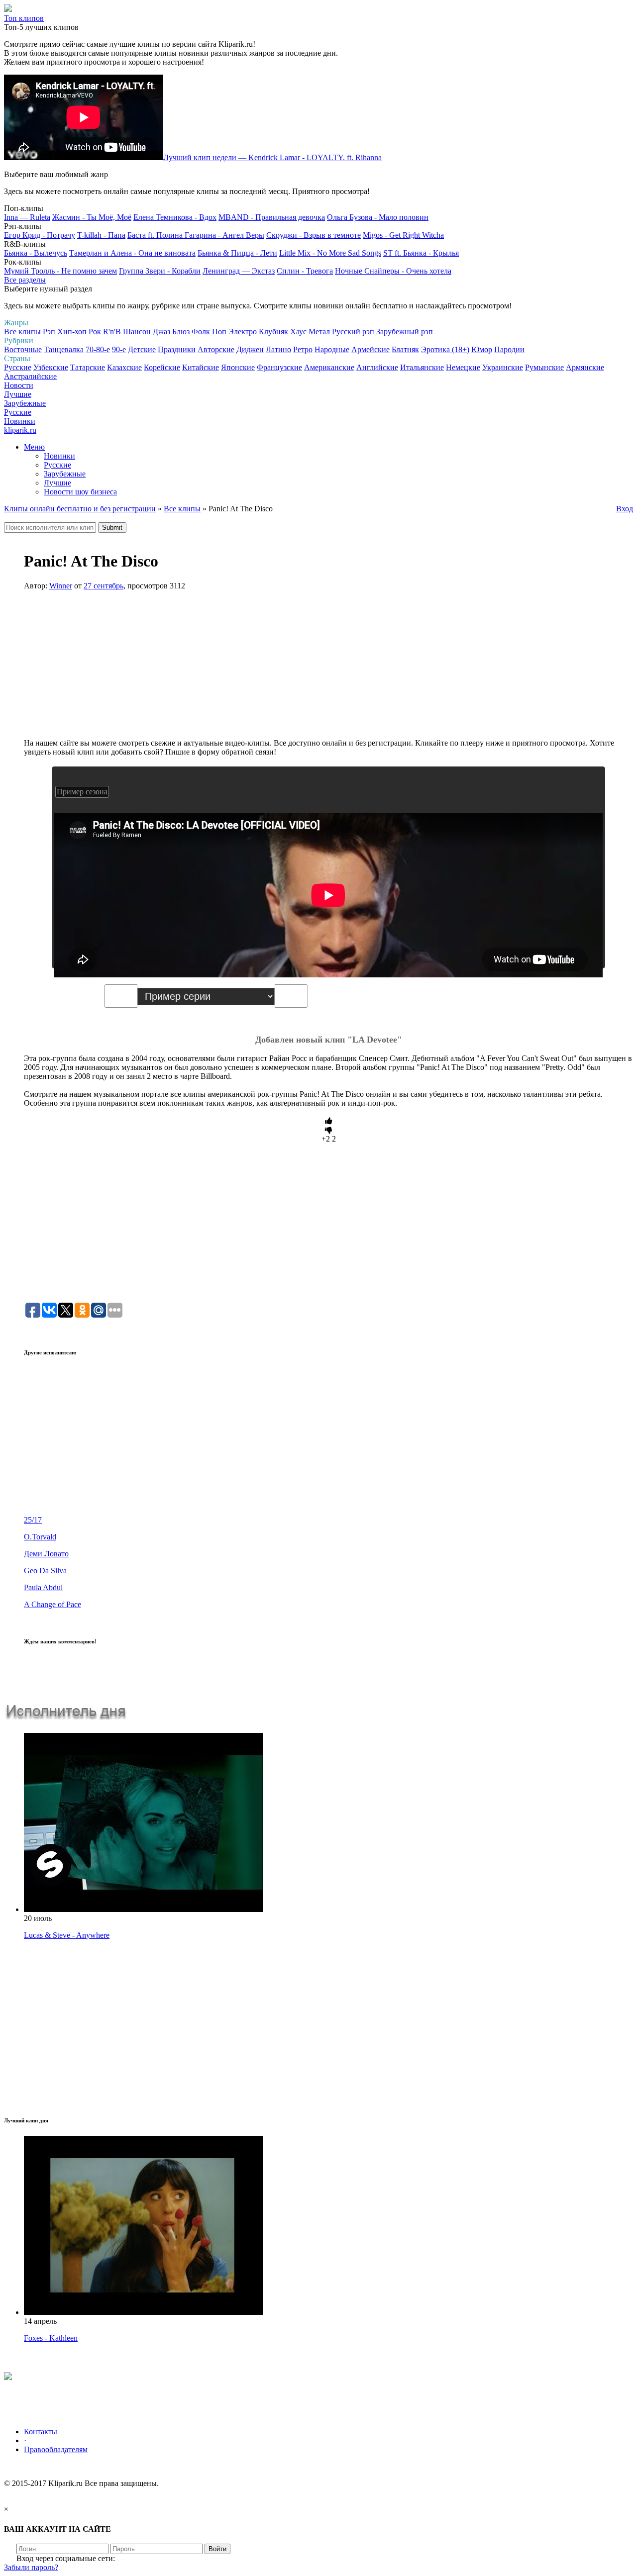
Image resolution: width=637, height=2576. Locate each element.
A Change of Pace (53, 1604)
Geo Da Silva (45, 1571)
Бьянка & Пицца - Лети (237, 253)
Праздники (177, 349)
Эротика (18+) (445, 349)
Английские (377, 367)
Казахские (124, 367)
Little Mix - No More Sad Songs (330, 253)
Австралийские (30, 376)
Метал (319, 332)
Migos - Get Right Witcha (403, 235)
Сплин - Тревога (305, 271)
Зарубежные (25, 403)
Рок (95, 332)
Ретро (303, 349)
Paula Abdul (43, 1587)
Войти (217, 2549)
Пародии (509, 349)
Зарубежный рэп (405, 332)
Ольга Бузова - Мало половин (378, 217)
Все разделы (25, 280)
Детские (142, 349)
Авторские (216, 349)
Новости (19, 385)
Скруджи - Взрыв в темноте (314, 235)
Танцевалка (64, 349)
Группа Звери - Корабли (160, 271)
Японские (238, 367)
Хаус (298, 332)
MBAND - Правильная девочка (272, 217)
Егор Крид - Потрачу (40, 235)
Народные (332, 349)
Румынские (544, 367)
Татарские (88, 367)
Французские (279, 367)
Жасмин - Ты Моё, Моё (92, 217)
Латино (278, 349)
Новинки (20, 421)
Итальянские (422, 367)
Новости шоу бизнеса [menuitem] (80, 492)
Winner (61, 586)
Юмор (482, 349)
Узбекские (51, 367)
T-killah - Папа (101, 235)
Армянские (585, 367)
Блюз (181, 332)
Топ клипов (24, 18)
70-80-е (98, 349)
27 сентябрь (104, 586)
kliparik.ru (20, 430)
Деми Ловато (46, 1554)
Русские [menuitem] (57, 465)
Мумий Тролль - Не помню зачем (60, 271)
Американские (329, 367)
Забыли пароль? (31, 2567)
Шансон (137, 332)
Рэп (49, 332)
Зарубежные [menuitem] (65, 474)
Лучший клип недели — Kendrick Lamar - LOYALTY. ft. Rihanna (272, 157)
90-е (119, 349)
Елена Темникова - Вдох (175, 217)
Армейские (371, 349)
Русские (18, 367)
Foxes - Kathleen (51, 2338)
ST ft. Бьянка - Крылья (421, 253)
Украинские (503, 367)
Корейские (162, 367)
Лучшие (18, 394)
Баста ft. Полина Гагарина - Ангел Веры (196, 235)
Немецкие (463, 367)
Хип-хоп (72, 332)
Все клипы (22, 332)
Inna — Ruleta (27, 217)
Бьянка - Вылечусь (36, 253)
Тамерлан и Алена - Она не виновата (132, 253)
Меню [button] (34, 447)
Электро (243, 332)
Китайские (201, 367)
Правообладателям (56, 2449)
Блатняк (405, 349)
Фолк (201, 332)
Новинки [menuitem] (59, 456)
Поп (219, 332)
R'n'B (112, 332)
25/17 (33, 1520)
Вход (625, 509)
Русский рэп (353, 332)
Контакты (41, 2432)
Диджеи (250, 349)
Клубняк (273, 332)
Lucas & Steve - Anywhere (67, 1935)
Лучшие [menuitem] (57, 483)
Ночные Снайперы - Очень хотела (393, 271)
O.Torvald (40, 1537)
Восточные (23, 349)
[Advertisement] (328, 669)
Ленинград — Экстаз (239, 271)
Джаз (161, 332)
